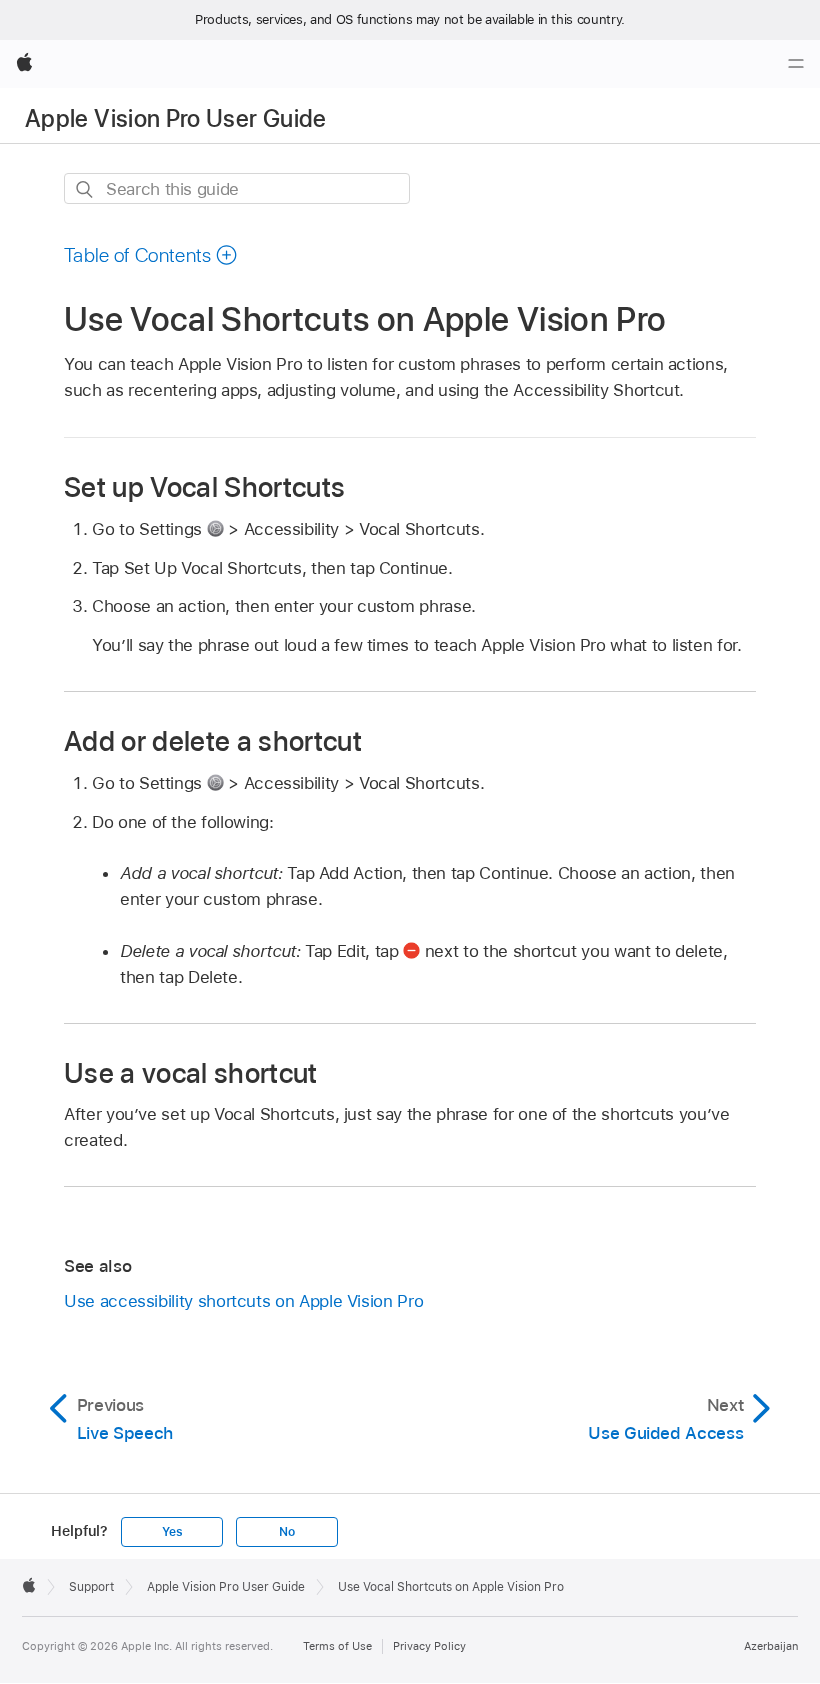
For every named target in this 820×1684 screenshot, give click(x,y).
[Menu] (796, 64)
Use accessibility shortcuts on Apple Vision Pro (243, 1301)
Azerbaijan (771, 1646)
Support (91, 1587)
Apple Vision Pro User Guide (176, 118)
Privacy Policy (429, 1646)
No (287, 1532)
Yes (172, 1532)
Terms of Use (337, 1646)
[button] (151, 255)
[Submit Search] (85, 189)
